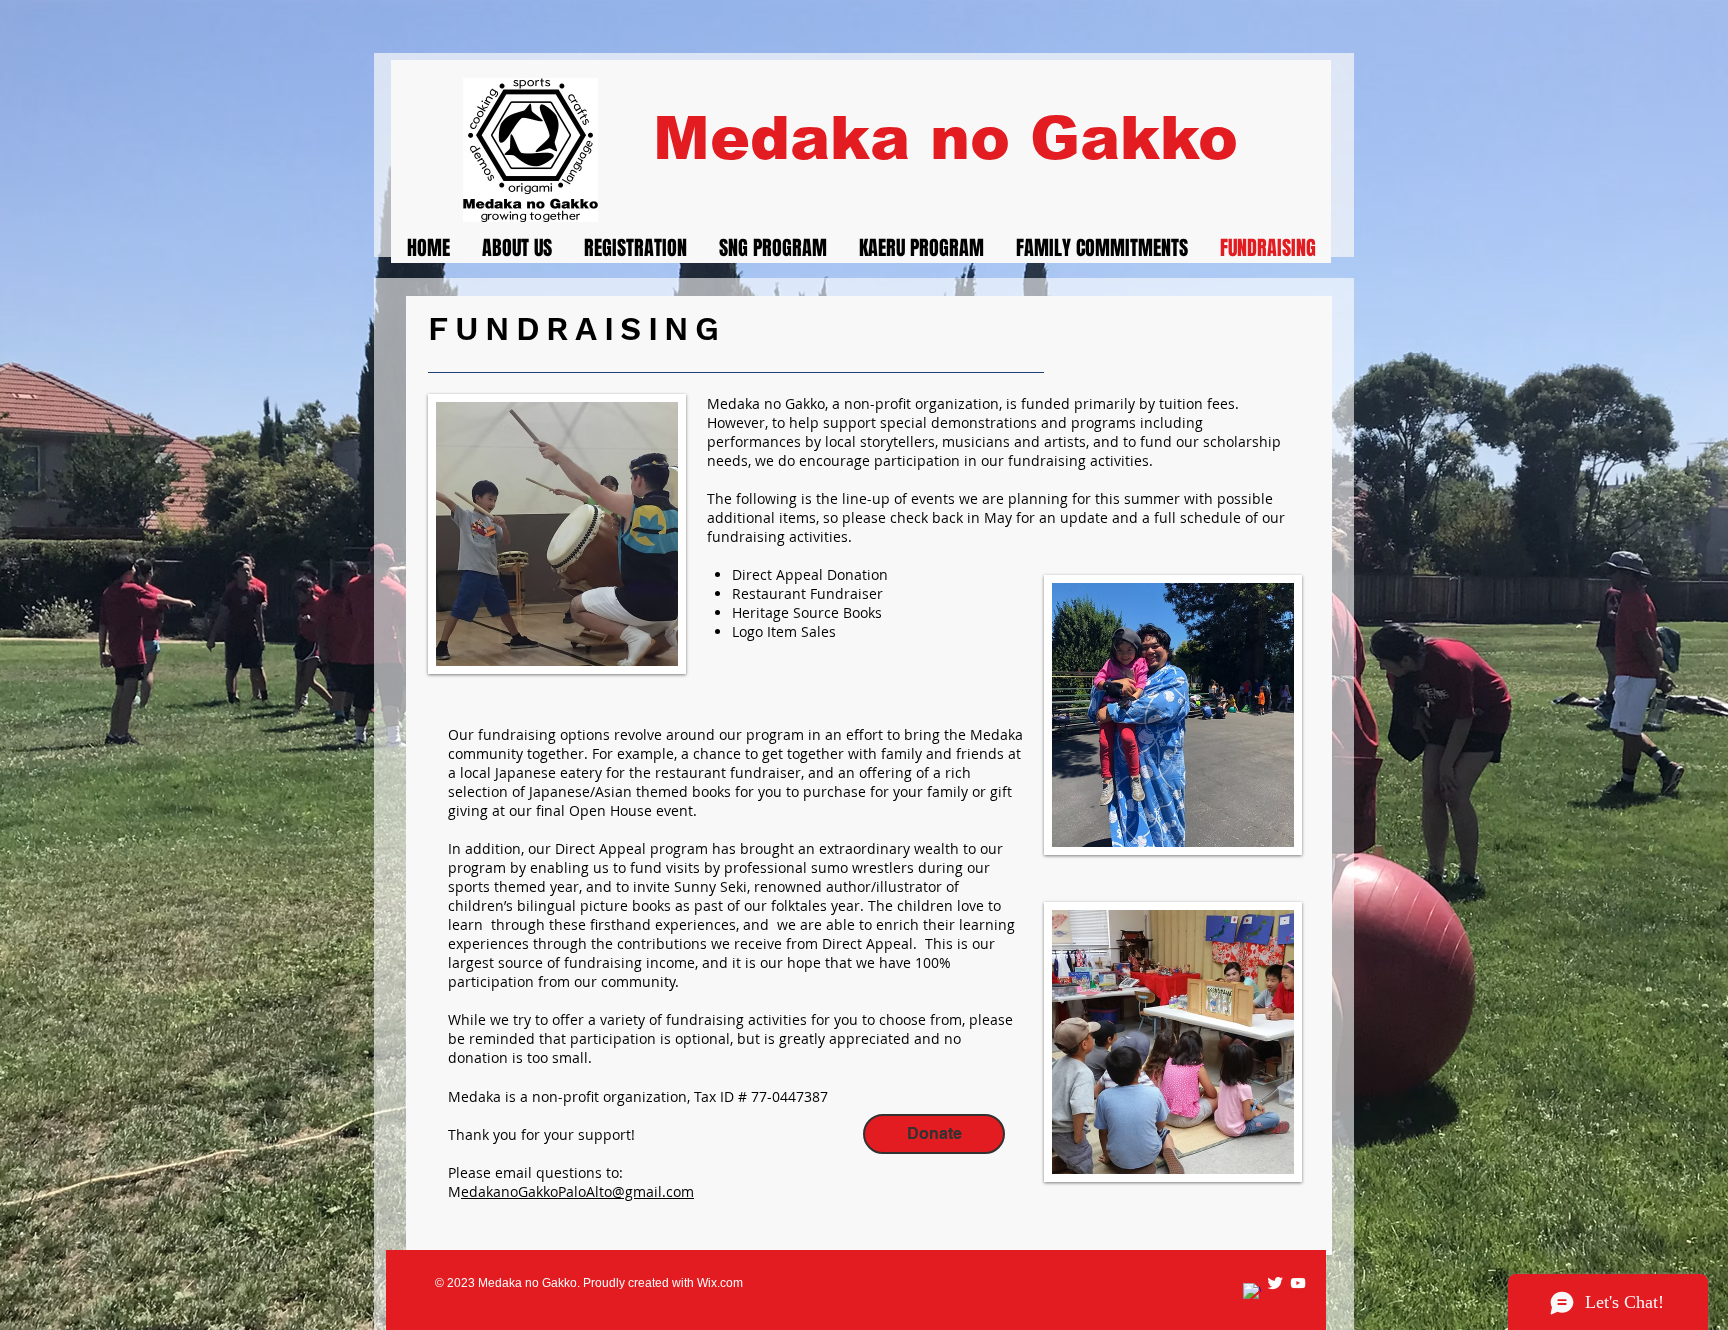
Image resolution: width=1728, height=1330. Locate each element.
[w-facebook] (1252, 1292)
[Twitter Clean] (1275, 1283)
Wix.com (720, 1283)
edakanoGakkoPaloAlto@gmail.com (577, 1191)
